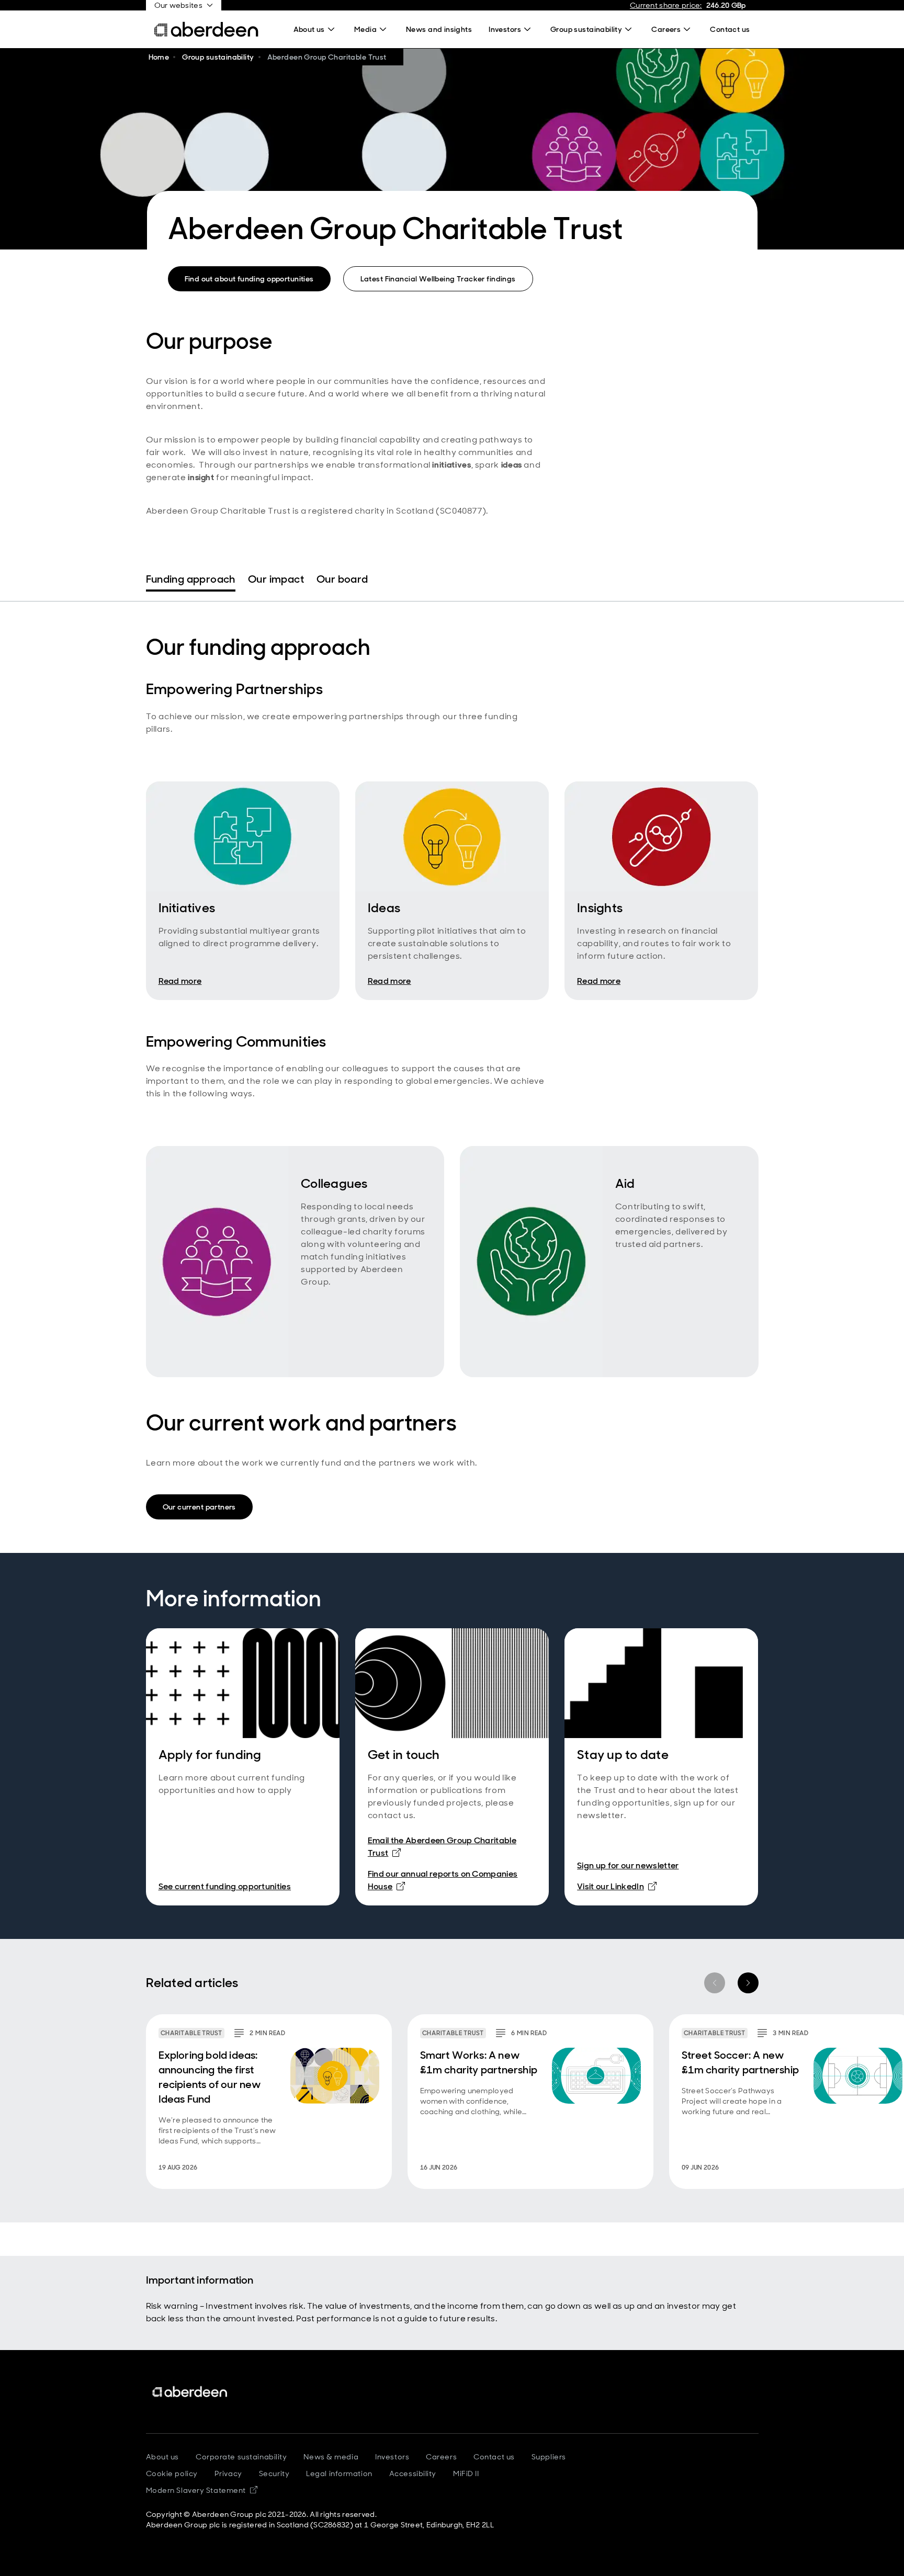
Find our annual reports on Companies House (443, 1880)
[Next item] (748, 1983)
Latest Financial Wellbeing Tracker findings (438, 279)
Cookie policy (172, 2473)
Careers (441, 2457)
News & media (331, 2457)
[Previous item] (715, 1983)
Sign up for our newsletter (628, 1865)
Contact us (494, 2457)
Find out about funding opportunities (249, 279)
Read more (180, 981)
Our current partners (199, 1507)
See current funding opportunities (225, 1886)
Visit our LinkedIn (617, 1886)
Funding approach (191, 579)
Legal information (339, 2473)
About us (162, 2457)
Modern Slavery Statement (202, 2490)
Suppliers (549, 2457)
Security (274, 2473)
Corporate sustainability (241, 2457)
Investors (392, 2457)
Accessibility (413, 2473)
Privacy (228, 2473)
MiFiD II (466, 2473)
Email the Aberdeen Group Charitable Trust (442, 1847)
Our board (342, 579)
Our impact (276, 579)
